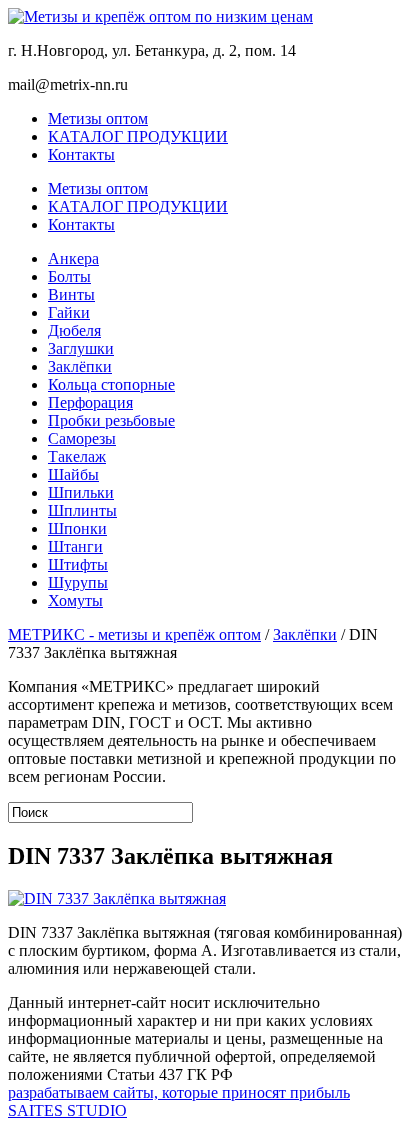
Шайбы (73, 474)
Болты (69, 276)
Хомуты (75, 600)
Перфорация (90, 402)
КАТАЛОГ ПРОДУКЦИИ (138, 136)
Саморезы (82, 438)
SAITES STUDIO (67, 1110)
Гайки (69, 312)
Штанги (75, 546)
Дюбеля (74, 330)
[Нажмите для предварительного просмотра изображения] (117, 898)
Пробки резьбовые (111, 420)
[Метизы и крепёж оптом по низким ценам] (206, 17)
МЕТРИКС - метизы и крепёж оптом (134, 634)
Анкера (73, 258)
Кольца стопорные (111, 384)
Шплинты (82, 510)
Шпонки (77, 528)
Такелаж (77, 456)
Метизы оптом (98, 118)
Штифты (78, 564)
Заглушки (81, 348)
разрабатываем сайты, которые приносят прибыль (179, 1092)
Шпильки (81, 492)
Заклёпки (80, 366)
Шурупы (78, 582)
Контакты (81, 154)
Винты (71, 294)
